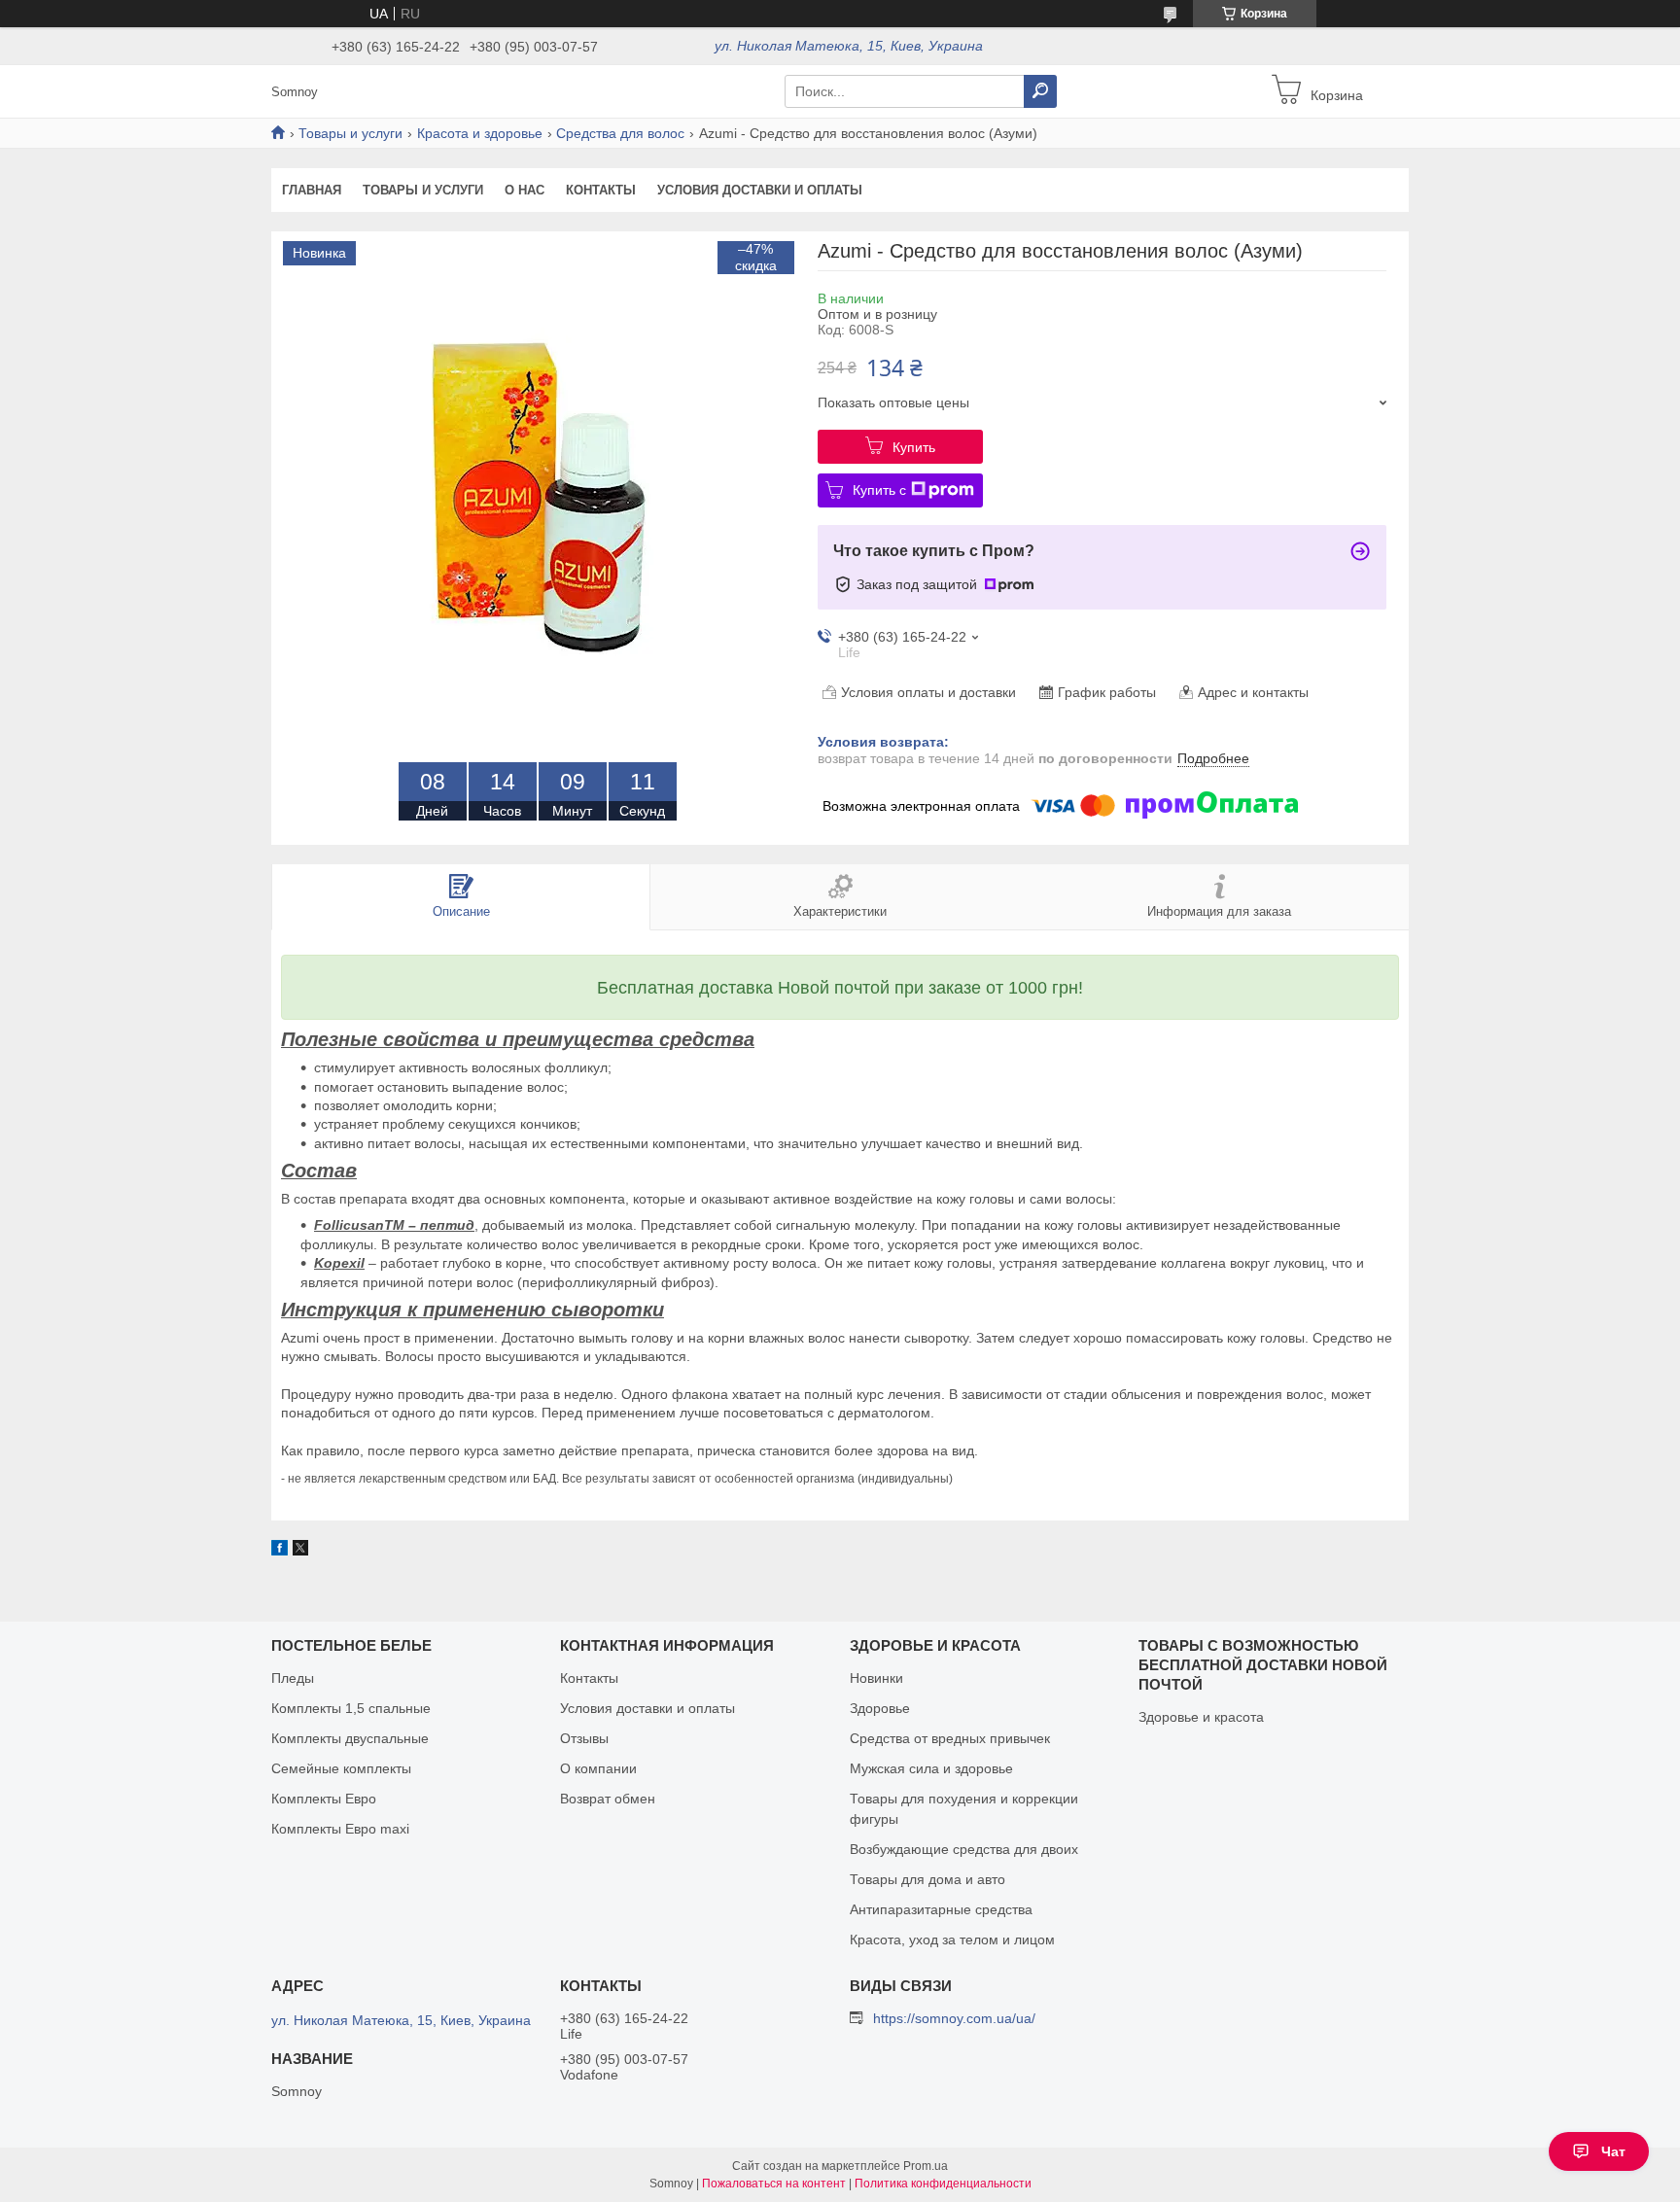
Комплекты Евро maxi (340, 1829)
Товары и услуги (350, 133)
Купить (914, 447)
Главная (312, 190)
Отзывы (584, 1738)
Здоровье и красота (1201, 1717)
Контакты (601, 190)
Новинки (876, 1678)
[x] (300, 1551)
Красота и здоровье (480, 133)
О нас (525, 190)
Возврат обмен (608, 1799)
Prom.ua (926, 2166)
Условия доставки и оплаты (760, 190)
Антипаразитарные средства (941, 1909)
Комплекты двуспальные (350, 1738)
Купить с (879, 490)
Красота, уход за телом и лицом (952, 1940)
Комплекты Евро (324, 1799)
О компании (598, 1768)
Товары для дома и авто (927, 1879)
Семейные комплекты (341, 1768)
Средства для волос (620, 133)
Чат (1613, 2151)
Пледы (293, 1678)
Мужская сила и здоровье (931, 1768)
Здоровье (880, 1708)
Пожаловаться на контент (774, 2184)
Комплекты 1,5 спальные (351, 1708)
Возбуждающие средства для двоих (964, 1849)
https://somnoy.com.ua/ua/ (954, 2018)
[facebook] (280, 1551)
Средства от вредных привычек (950, 1738)
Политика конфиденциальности (943, 2184)
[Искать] (1040, 91)
